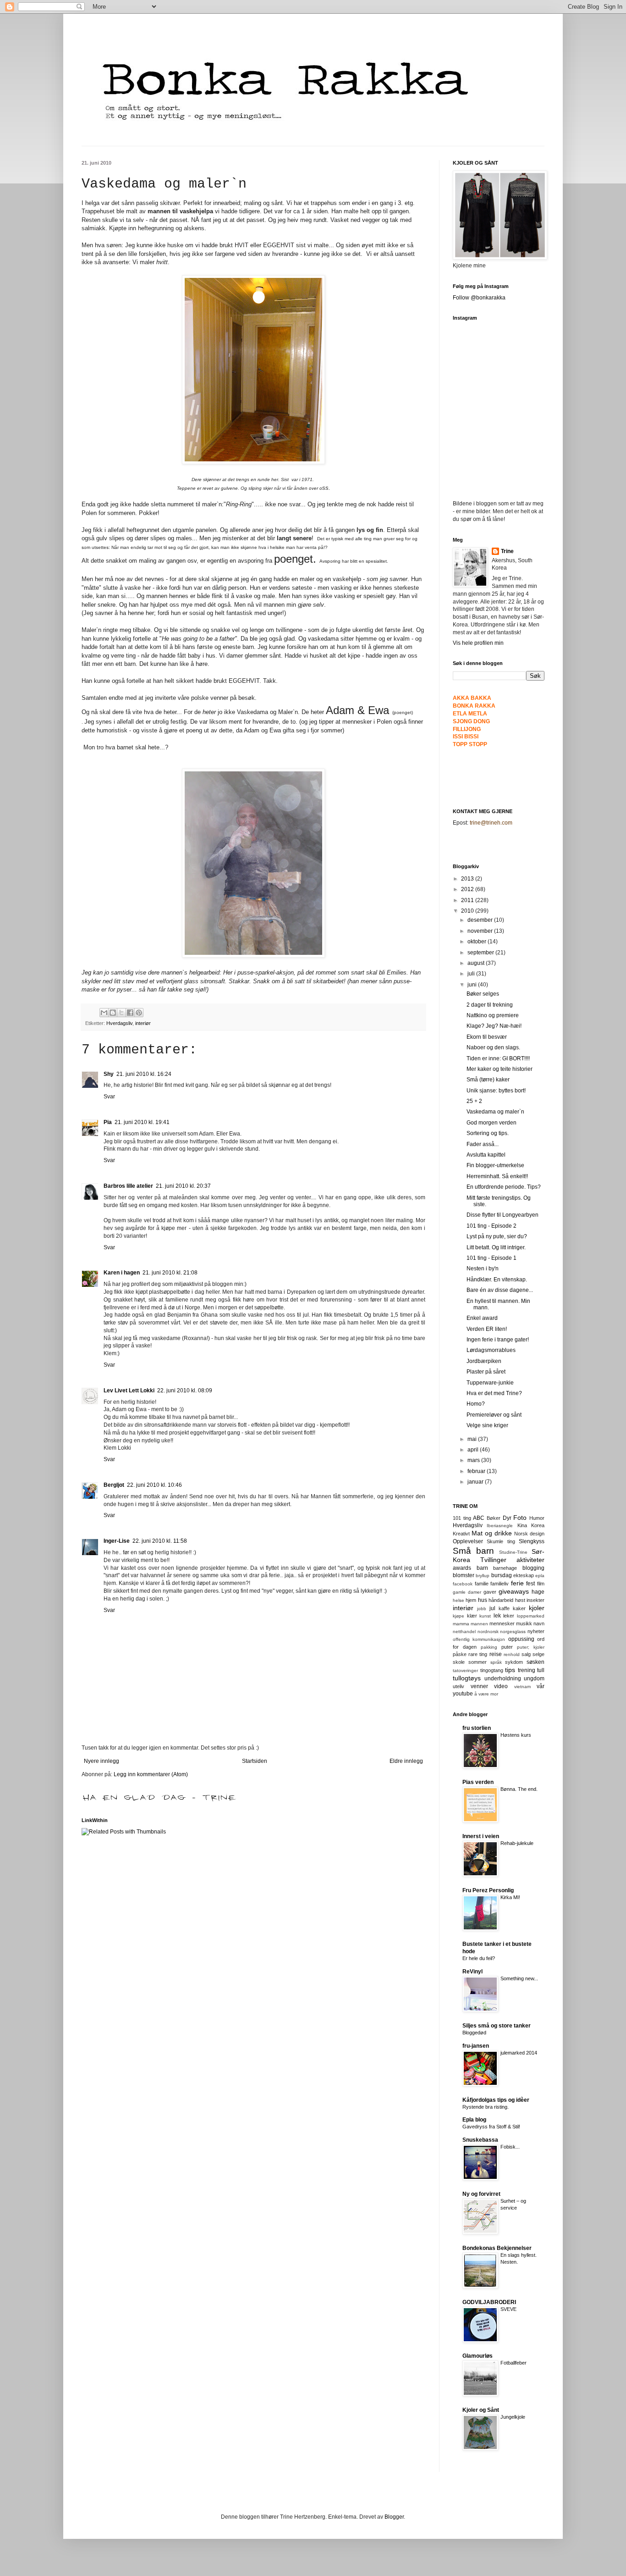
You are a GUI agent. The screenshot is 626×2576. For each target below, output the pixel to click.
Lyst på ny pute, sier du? (497, 1236)
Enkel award (482, 1318)
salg (526, 1654)
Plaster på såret (486, 1372)
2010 (468, 911)
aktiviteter (530, 1560)
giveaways (514, 1591)
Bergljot (114, 1485)
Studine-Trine (513, 1552)
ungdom (534, 1679)
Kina (522, 1525)
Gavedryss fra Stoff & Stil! (491, 2127)
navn (539, 1623)
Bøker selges (483, 994)
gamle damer (467, 1592)
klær (472, 1616)
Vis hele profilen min (478, 643)
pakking (489, 1647)
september (481, 953)
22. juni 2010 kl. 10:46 (154, 1485)
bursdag (502, 1575)
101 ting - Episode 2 (491, 1226)
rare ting (478, 1654)
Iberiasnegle (500, 1526)
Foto (520, 1518)
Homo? (476, 1404)
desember (481, 920)
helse (459, 1600)
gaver (490, 1592)
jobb (482, 1609)
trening (527, 1670)
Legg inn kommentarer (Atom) (151, 1774)
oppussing (521, 1639)
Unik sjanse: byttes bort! (496, 1091)
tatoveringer (465, 1670)
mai (473, 1439)
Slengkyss (532, 1541)
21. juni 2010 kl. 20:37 (183, 1186)
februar (477, 1471)
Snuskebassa (480, 2140)
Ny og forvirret (481, 2194)
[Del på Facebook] (130, 1013)
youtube (463, 1694)
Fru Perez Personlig (488, 1890)
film (541, 1584)
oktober (478, 942)
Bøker (494, 1518)
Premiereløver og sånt (494, 1415)
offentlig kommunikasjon (479, 1639)
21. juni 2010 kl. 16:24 (144, 1074)
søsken (535, 1662)
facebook (463, 1584)
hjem (471, 1600)
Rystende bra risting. (486, 2107)
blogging (533, 1568)
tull (541, 1670)
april (474, 1450)
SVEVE (508, 2309)
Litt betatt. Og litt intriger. (496, 1247)
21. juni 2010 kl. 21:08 (170, 1273)
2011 (468, 900)
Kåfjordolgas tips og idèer (496, 2100)
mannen (479, 1624)
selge (538, 1654)
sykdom (514, 1662)
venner (479, 1686)
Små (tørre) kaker (488, 1080)
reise (496, 1654)
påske (460, 1654)
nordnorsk (488, 1631)
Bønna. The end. (519, 1789)
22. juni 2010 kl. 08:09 (185, 1390)
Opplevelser (468, 1541)
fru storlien (477, 1728)
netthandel (464, 1631)
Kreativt (461, 1534)
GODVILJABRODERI (489, 2302)
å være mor (486, 1694)
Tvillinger (493, 1560)
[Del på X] (121, 1013)
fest (530, 1584)
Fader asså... (483, 1144)
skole (459, 1662)
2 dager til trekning (490, 1005)
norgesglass (513, 1631)
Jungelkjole (513, 2417)
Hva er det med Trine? (494, 1393)
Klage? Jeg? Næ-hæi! (494, 1026)
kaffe (504, 1608)
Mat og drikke (492, 1533)
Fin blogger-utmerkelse (495, 1165)
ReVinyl (472, 1972)
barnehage (505, 1568)
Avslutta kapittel (486, 1155)
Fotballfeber (513, 2363)
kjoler (537, 1608)
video (501, 1686)
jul (492, 1608)
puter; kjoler (531, 1647)
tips (510, 1670)
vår (541, 1686)
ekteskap (524, 1575)
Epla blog (474, 2120)
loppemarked (531, 1616)
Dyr (507, 1518)
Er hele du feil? (479, 1958)
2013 (468, 879)
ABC (479, 1518)
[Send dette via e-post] (104, 1013)
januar (476, 1482)
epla (540, 1576)
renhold (512, 1654)
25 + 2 (474, 1101)
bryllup (483, 1576)
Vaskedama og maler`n (495, 1112)
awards (462, 1568)
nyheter (536, 1631)
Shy (109, 1074)
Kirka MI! (510, 1897)
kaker (519, 1608)
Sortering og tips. (488, 1133)
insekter (535, 1600)
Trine (507, 551)
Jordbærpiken (484, 1361)
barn (482, 1568)
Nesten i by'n (483, 1269)
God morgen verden (491, 1123)
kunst (485, 1616)
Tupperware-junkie (490, 1383)
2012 (468, 889)
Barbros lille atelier (128, 1186)
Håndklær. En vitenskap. (497, 1280)
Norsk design (529, 1534)
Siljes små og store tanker (497, 2026)
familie (482, 1584)
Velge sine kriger (487, 1425)
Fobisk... (510, 2147)
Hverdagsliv (119, 1023)
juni (473, 985)
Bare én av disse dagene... (500, 1290)
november (481, 931)
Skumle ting (501, 1541)
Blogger (394, 2517)
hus (483, 1600)
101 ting (462, 1518)
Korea (538, 1525)
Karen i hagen (122, 1273)
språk (496, 1662)
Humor (537, 1518)
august (477, 963)
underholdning (503, 1679)
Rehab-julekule (517, 1843)
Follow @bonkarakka (479, 298)
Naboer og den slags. (493, 1047)
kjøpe (459, 1616)
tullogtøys (467, 1678)
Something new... (519, 1978)
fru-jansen (476, 2046)
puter (507, 1647)
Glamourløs (478, 2356)
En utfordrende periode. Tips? (504, 1187)
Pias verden (478, 1782)
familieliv (500, 1584)
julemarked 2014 (519, 2053)
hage (538, 1592)
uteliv (459, 1686)
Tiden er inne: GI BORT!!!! (498, 1058)
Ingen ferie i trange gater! (498, 1340)
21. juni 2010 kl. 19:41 (142, 1122)
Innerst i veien (481, 1836)
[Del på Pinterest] (139, 1013)
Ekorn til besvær (487, 1037)
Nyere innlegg (102, 1761)
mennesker (502, 1623)
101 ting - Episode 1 (491, 1258)
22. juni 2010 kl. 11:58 (160, 1541)
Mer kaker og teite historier (500, 1069)
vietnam (522, 1687)
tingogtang (492, 1670)
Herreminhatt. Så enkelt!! (497, 1176)
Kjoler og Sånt (481, 2410)
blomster (464, 1575)
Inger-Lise (117, 1541)
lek (497, 1616)
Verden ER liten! (487, 1329)
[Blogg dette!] (113, 1013)
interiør (143, 1023)
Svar (109, 1097)
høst (520, 1600)
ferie (517, 1583)
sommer (478, 1662)
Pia (108, 1122)
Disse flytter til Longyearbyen (502, 1215)
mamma (461, 1624)
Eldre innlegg (406, 1761)
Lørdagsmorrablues (491, 1350)
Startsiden (255, 1761)
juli (472, 974)
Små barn (473, 1551)
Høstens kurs (516, 1735)
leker (509, 1616)
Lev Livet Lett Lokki (129, 1390)
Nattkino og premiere (493, 1015)
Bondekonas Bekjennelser (497, 2248)
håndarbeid (501, 1600)
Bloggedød (474, 2033)
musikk (524, 1623)
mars (474, 1460)
